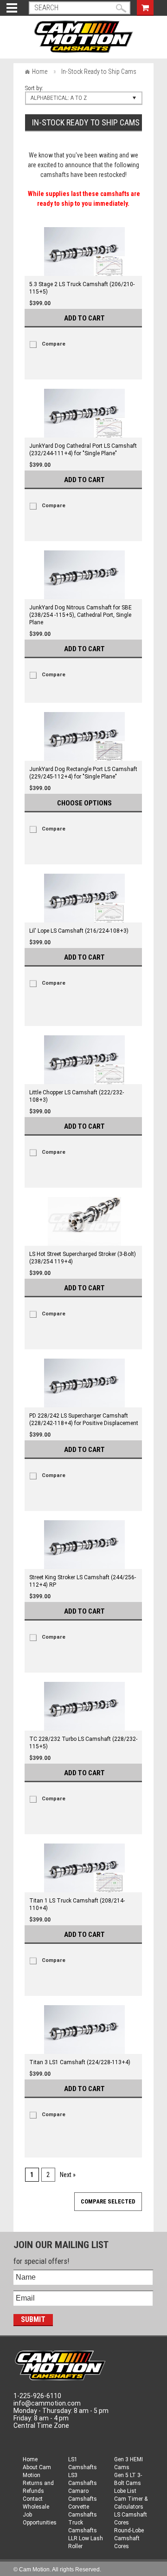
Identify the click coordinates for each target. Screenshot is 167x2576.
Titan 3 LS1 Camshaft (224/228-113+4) (80, 2062)
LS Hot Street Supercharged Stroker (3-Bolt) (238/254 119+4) (83, 1258)
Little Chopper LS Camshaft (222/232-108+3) (77, 1096)
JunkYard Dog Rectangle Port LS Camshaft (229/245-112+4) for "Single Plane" (83, 773)
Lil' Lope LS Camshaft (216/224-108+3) (79, 931)
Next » (68, 2175)
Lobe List (125, 2491)
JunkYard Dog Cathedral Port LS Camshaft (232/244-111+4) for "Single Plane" (83, 450)
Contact (33, 2499)
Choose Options (84, 803)
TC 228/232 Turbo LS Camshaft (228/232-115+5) (83, 1743)
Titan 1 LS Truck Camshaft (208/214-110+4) (77, 1904)
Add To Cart (84, 318)
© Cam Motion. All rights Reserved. (57, 2569)
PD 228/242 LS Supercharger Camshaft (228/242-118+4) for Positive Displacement (84, 1419)
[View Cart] (145, 7)
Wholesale (36, 2507)
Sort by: (34, 88)
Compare (54, 344)
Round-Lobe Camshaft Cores (129, 2538)
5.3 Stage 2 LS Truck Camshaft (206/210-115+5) (82, 288)
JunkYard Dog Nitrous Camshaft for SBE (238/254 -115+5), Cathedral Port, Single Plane (80, 615)
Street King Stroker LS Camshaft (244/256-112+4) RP (83, 1581)
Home (40, 72)
